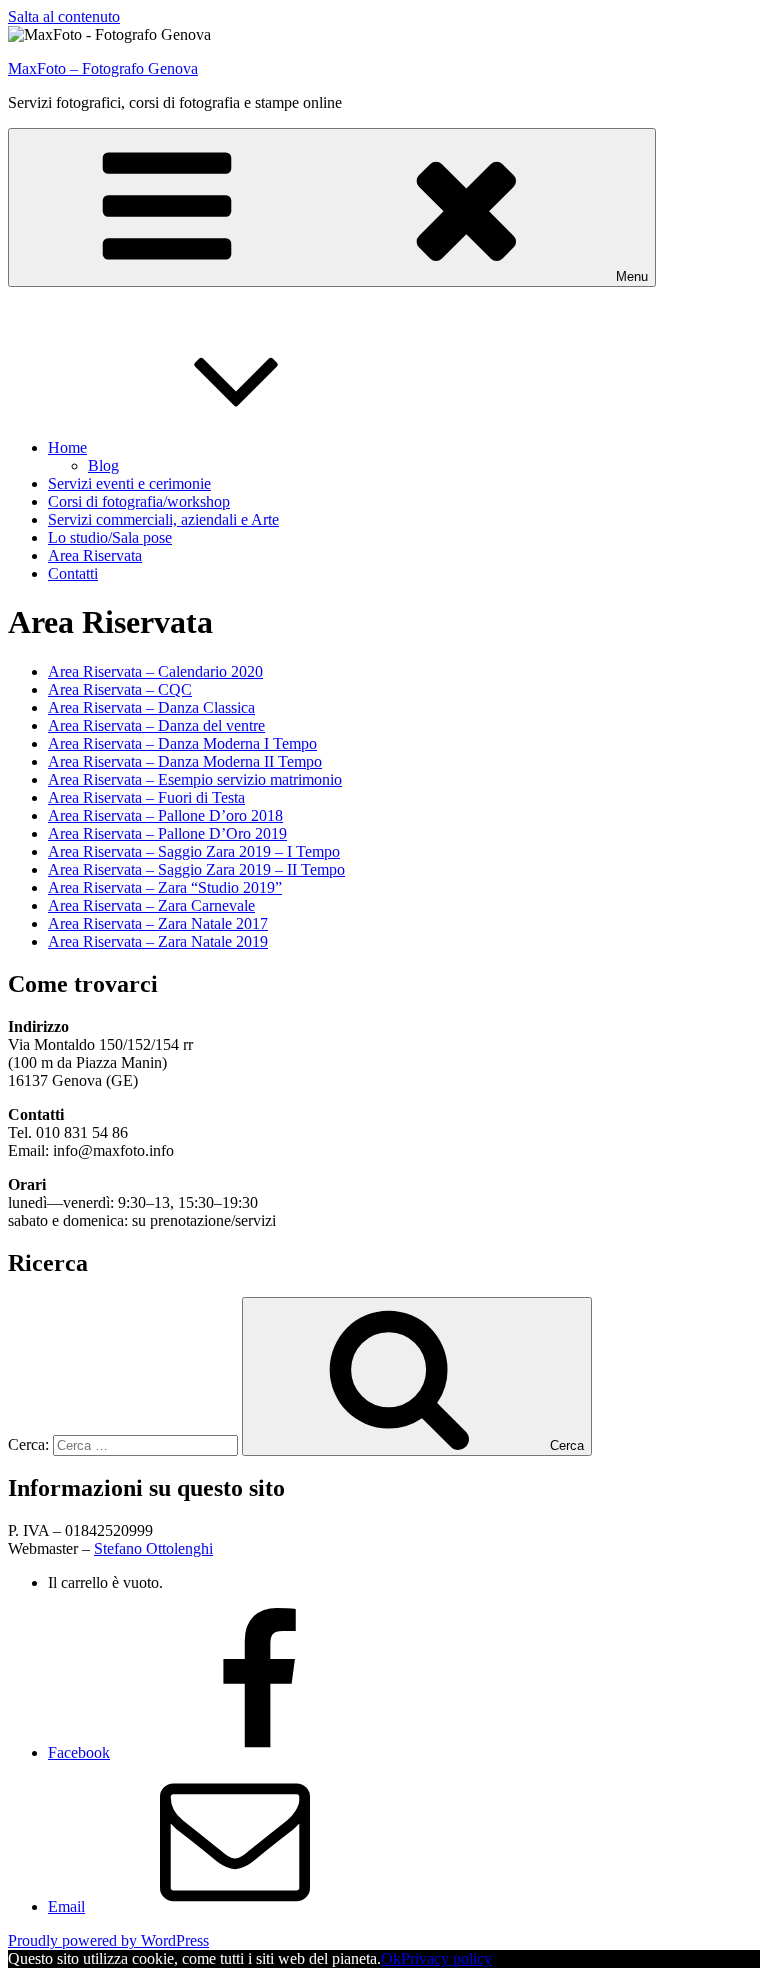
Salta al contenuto (64, 16)
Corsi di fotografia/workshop (139, 501)
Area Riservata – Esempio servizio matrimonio (195, 779)
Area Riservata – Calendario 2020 (155, 671)
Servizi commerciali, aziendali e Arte (163, 519)
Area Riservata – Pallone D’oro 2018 (165, 815)
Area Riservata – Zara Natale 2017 (158, 923)
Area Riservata (95, 555)
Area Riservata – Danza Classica (151, 707)
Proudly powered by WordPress (108, 1940)
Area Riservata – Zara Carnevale (151, 905)
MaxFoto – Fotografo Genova (103, 68)
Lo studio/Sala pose (110, 537)
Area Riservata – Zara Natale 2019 (158, 941)
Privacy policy (446, 1958)
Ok (391, 1958)
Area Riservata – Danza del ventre (156, 725)
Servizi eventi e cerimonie (129, 483)
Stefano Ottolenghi (153, 1548)
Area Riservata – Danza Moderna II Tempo (185, 761)
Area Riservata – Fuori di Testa (146, 797)
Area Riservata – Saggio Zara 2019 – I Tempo (194, 851)
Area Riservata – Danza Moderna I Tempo (182, 743)
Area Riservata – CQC (120, 689)
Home (67, 447)
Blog (103, 465)
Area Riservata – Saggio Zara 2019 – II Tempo (196, 869)
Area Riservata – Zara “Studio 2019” (165, 887)
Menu (632, 276)
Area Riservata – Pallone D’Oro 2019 (167, 833)
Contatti (73, 573)
